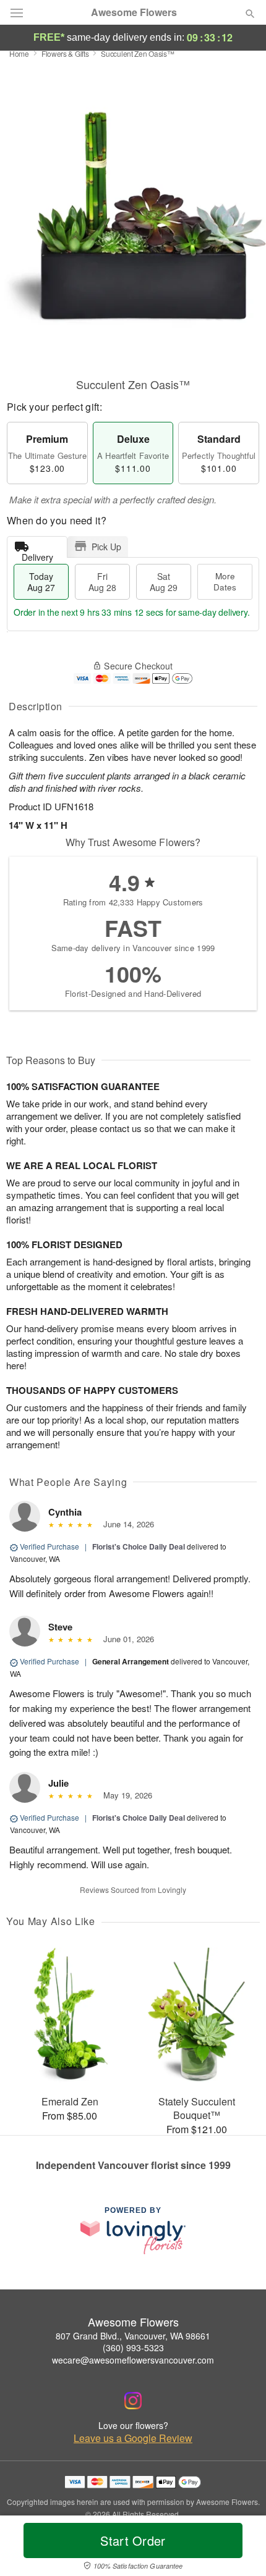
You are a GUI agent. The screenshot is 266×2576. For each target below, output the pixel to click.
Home (19, 53)
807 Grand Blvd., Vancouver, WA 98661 (133, 2336)
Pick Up (106, 547)
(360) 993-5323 (133, 2347)
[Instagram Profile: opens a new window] (133, 2401)
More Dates (225, 581)
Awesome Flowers (134, 12)
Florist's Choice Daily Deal (139, 1546)
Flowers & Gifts (65, 53)
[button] (240, 2548)
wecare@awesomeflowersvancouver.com (133, 2360)
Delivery (37, 554)
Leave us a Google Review (133, 2438)
